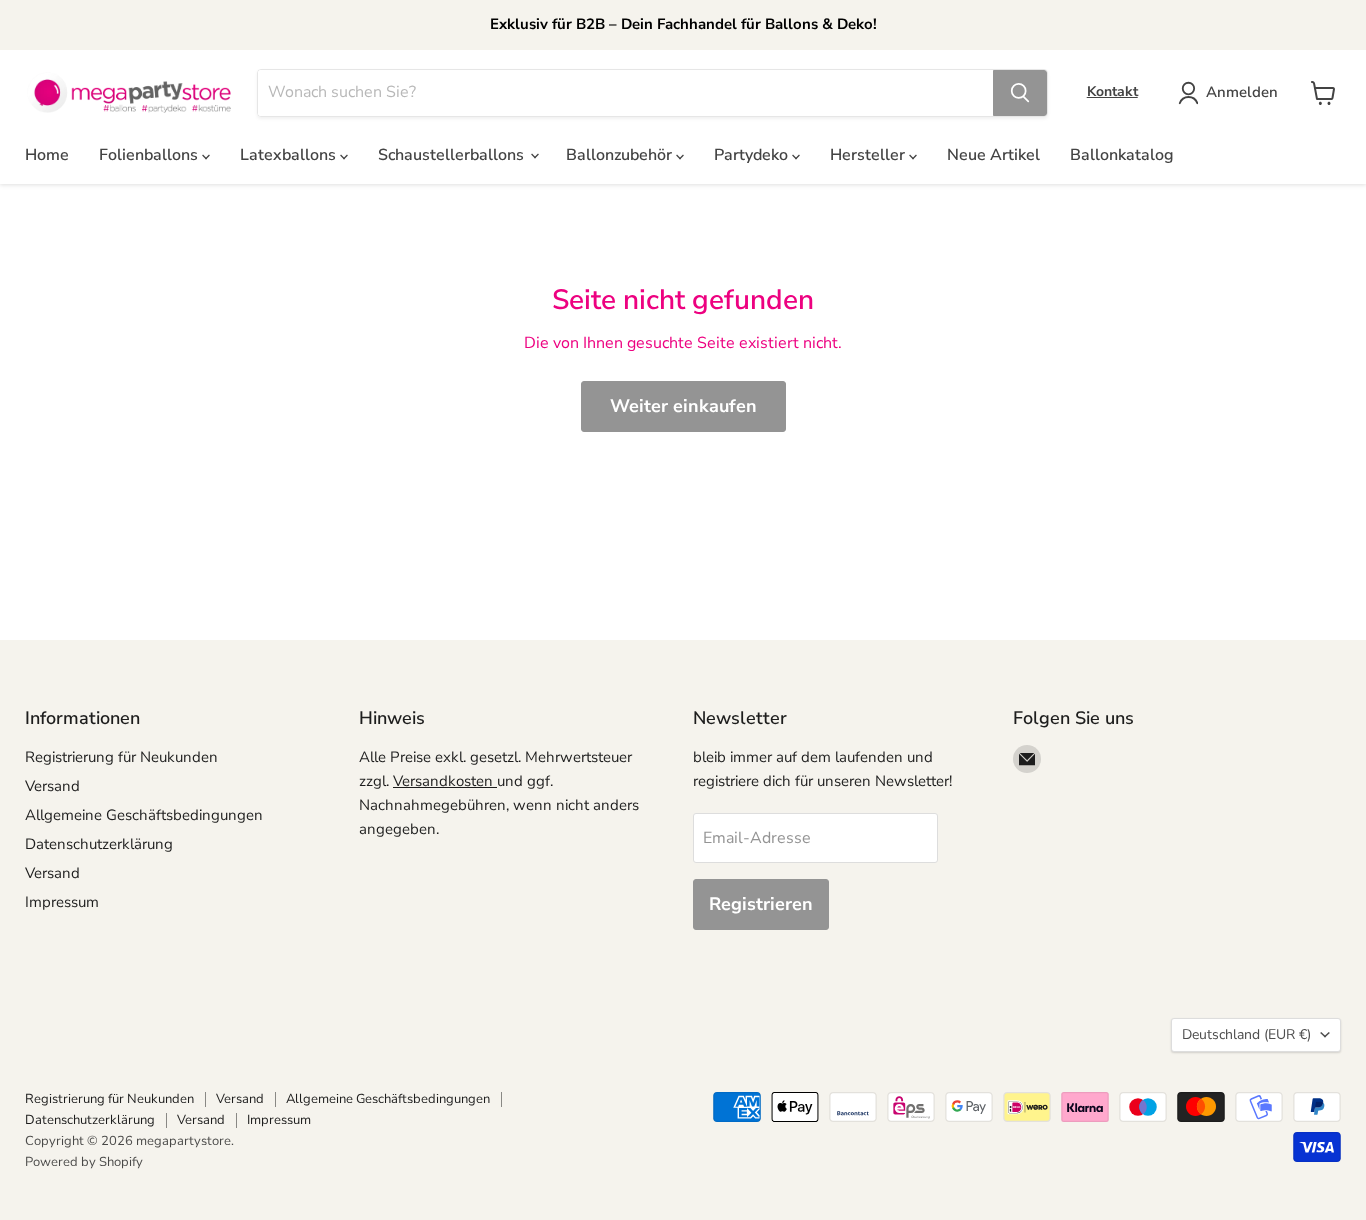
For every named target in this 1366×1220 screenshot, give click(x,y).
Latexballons (290, 155)
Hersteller (869, 155)
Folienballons (150, 155)
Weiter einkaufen (683, 406)
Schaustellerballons (453, 155)
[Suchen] (1020, 93)
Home (47, 155)
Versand (52, 786)
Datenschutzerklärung (99, 844)
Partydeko (753, 155)
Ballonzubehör (621, 155)
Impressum (62, 902)
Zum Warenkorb (1173, 1171)
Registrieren (761, 904)
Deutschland (1246, 1034)
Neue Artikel (993, 155)
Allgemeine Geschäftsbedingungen (144, 815)
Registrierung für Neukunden (121, 757)
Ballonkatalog (1122, 155)
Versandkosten (445, 781)
